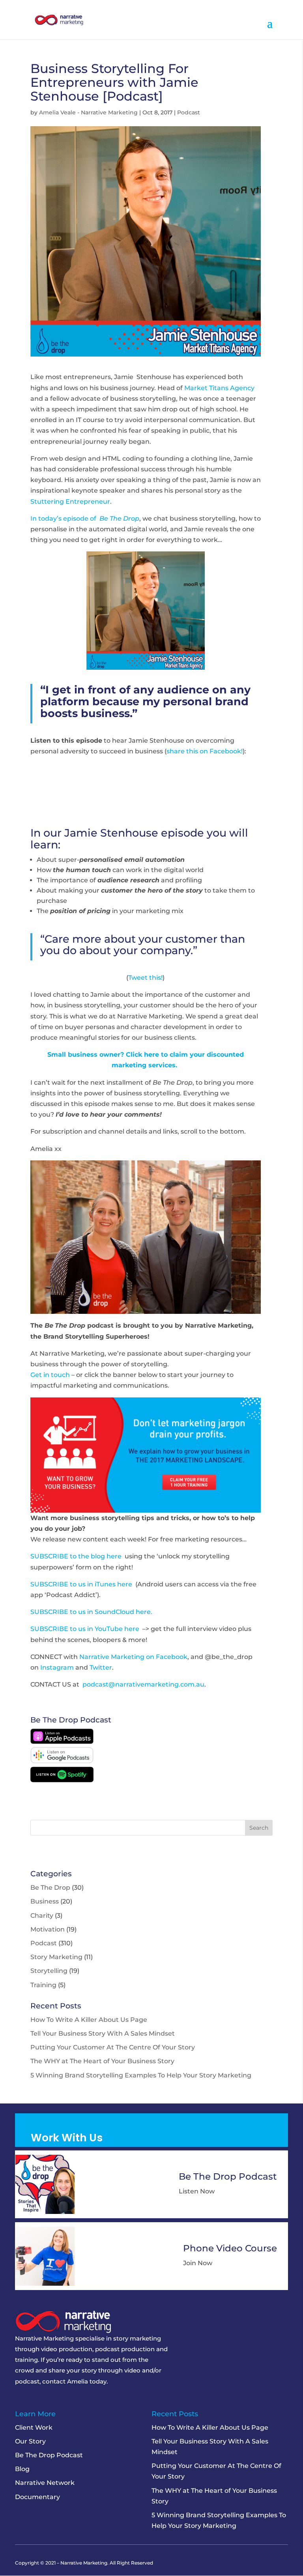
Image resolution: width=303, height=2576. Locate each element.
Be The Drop (50, 1888)
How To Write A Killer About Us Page (89, 2020)
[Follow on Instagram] (64, 2401)
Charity (42, 1916)
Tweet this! (145, 978)
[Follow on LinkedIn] (49, 2401)
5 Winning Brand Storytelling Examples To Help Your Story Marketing (141, 2075)
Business (45, 1901)
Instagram (57, 1667)
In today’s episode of (85, 518)
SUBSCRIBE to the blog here (76, 1556)
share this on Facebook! (205, 751)
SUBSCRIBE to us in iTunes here (81, 1584)
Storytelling (49, 1971)
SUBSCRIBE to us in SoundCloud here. (91, 1612)
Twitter (101, 1667)
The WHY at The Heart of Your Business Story (102, 2061)
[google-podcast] (62, 1761)
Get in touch (50, 1375)
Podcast (189, 112)
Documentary (37, 2497)
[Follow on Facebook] (19, 2401)
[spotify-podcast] (62, 1780)
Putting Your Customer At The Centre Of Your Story (113, 2047)
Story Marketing (56, 1957)
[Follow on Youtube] (79, 2401)
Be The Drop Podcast (49, 2455)
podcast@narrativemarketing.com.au (143, 1684)
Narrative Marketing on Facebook (133, 1657)
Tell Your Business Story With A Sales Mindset (103, 2033)
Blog (22, 2469)
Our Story (30, 2441)
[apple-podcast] (62, 1742)
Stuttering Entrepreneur (70, 502)
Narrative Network (45, 2483)
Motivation (48, 1929)
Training (43, 1985)
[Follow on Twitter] (34, 2401)
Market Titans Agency (219, 388)
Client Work (34, 2427)
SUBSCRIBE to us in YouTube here (85, 1629)
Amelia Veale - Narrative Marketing (88, 112)
